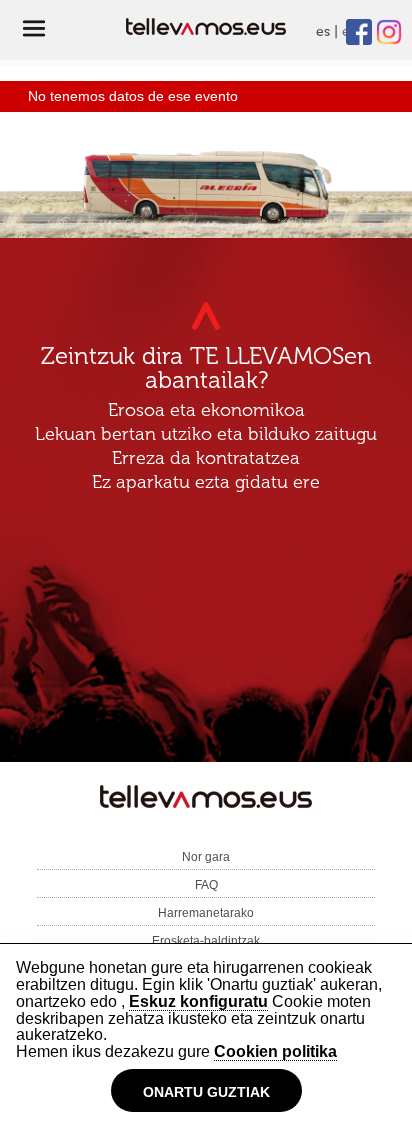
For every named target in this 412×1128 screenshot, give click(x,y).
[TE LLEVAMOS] (206, 801)
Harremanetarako (206, 913)
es (323, 31)
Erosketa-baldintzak (206, 941)
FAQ (206, 885)
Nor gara (206, 857)
